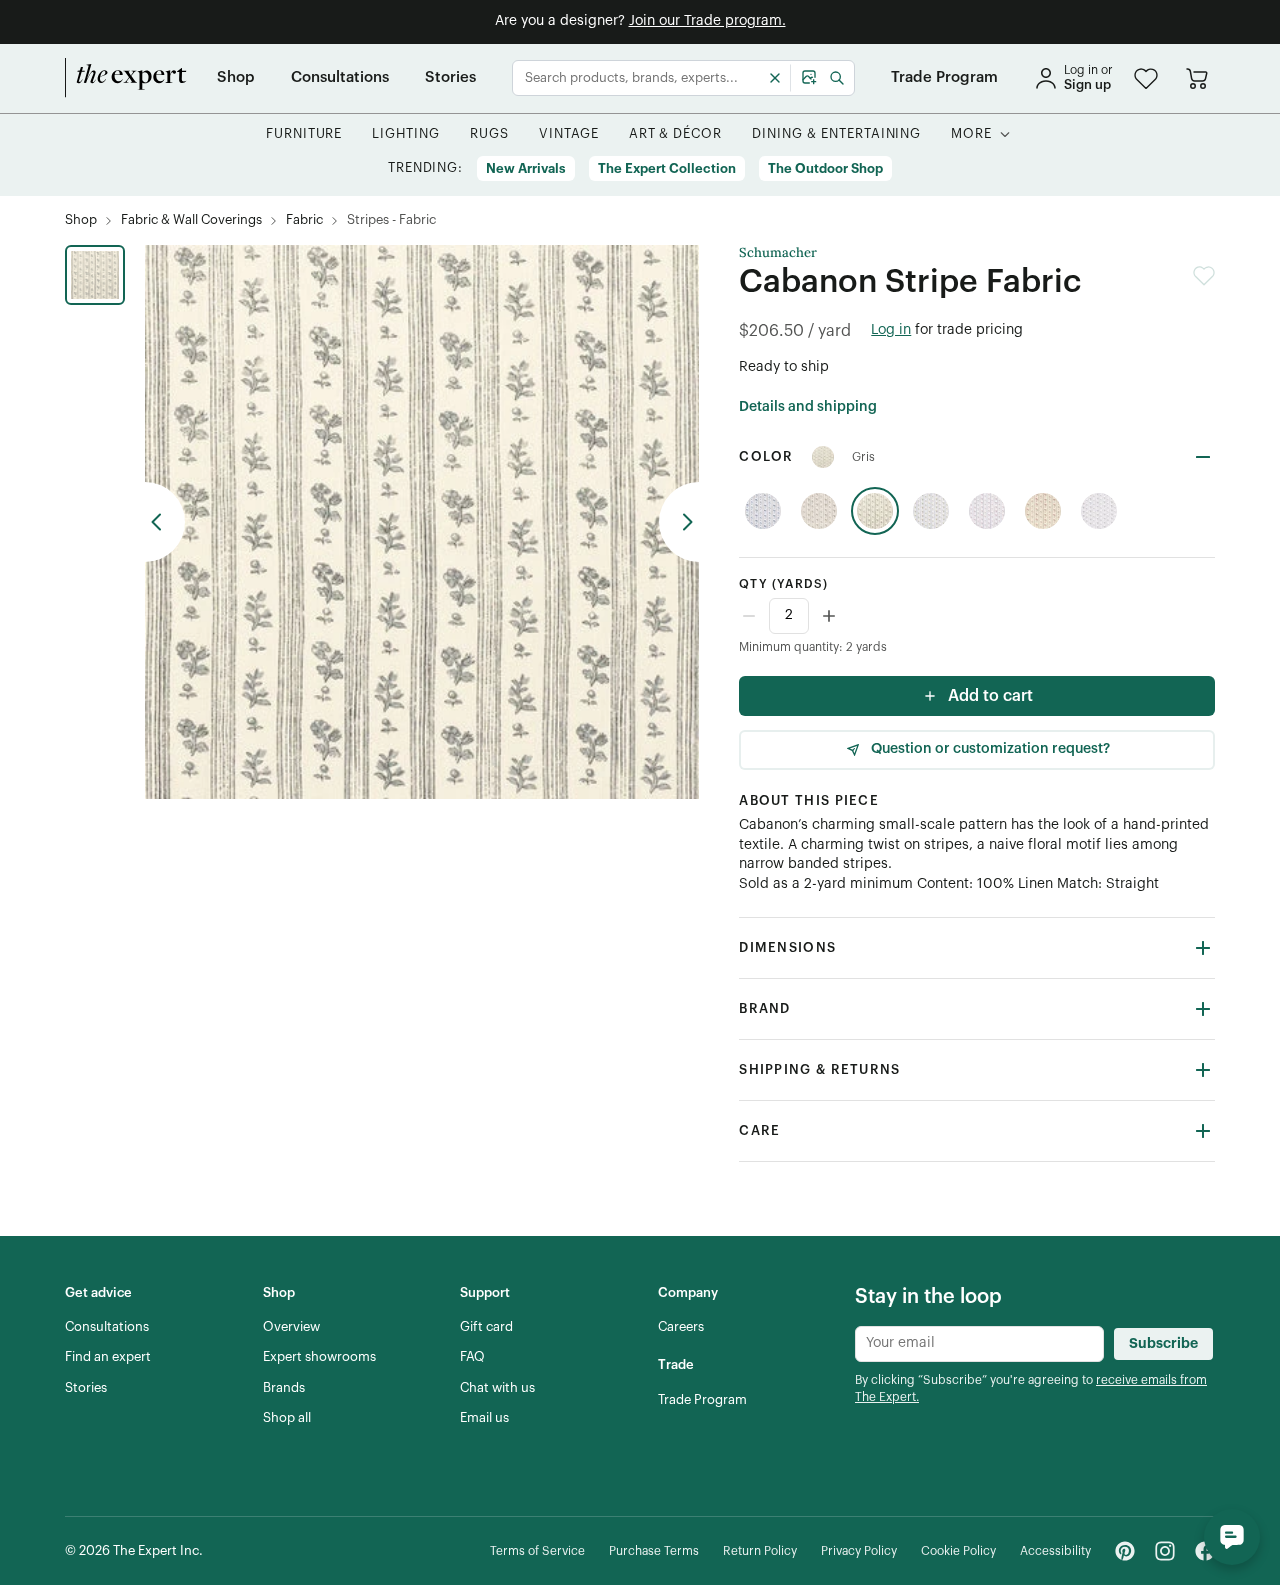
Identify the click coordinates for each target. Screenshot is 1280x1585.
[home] (126, 78)
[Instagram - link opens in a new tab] (1165, 1551)
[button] (1146, 78)
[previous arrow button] (165, 522)
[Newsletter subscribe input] (979, 1344)
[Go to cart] (1197, 78)
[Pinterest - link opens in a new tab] (1125, 1551)
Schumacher (778, 253)
